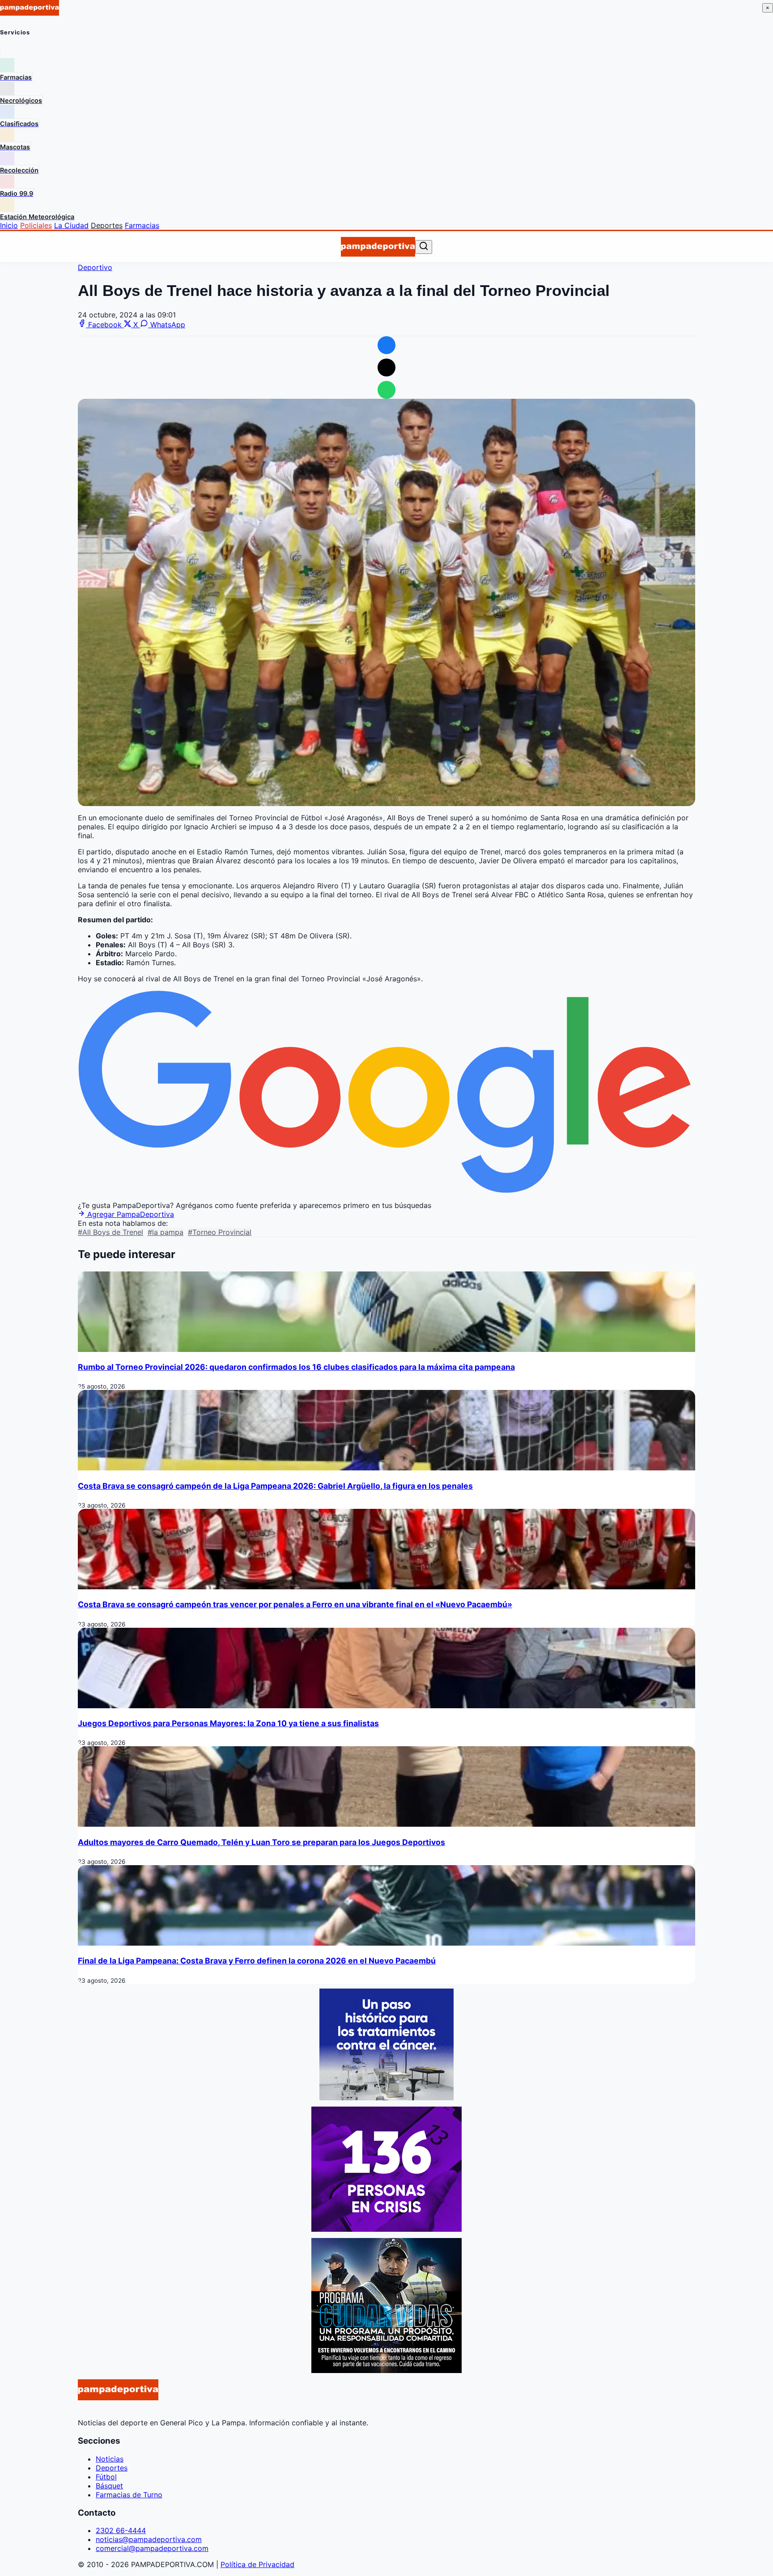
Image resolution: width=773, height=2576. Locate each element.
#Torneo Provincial (220, 1232)
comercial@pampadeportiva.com (152, 2548)
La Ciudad (71, 225)
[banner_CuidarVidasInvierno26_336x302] (386, 2370)
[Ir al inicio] (378, 247)
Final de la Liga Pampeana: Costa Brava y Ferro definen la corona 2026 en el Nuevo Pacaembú (257, 1961)
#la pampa (166, 1232)
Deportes (107, 225)
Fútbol (106, 2477)
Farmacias (142, 225)
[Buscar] (424, 247)
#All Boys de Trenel (110, 1232)
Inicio (9, 225)
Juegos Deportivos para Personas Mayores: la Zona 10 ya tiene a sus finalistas (228, 1723)
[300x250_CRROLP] (386, 2098)
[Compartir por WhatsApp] (386, 390)
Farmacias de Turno (129, 2495)
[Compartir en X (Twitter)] (386, 367)
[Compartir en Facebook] (386, 345)
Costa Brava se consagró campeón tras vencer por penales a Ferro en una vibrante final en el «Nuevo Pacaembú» (295, 1604)
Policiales (36, 225)
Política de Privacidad (257, 2564)
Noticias (110, 2459)
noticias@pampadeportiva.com (149, 2539)
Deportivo (95, 267)
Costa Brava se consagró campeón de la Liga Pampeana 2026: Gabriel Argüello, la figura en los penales (275, 1486)
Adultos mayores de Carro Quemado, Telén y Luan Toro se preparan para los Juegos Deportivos (261, 1842)
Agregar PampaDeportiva (130, 1214)
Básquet (109, 2486)
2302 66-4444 (121, 2530)
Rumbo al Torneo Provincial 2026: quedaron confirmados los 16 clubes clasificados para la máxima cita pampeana (296, 1367)
